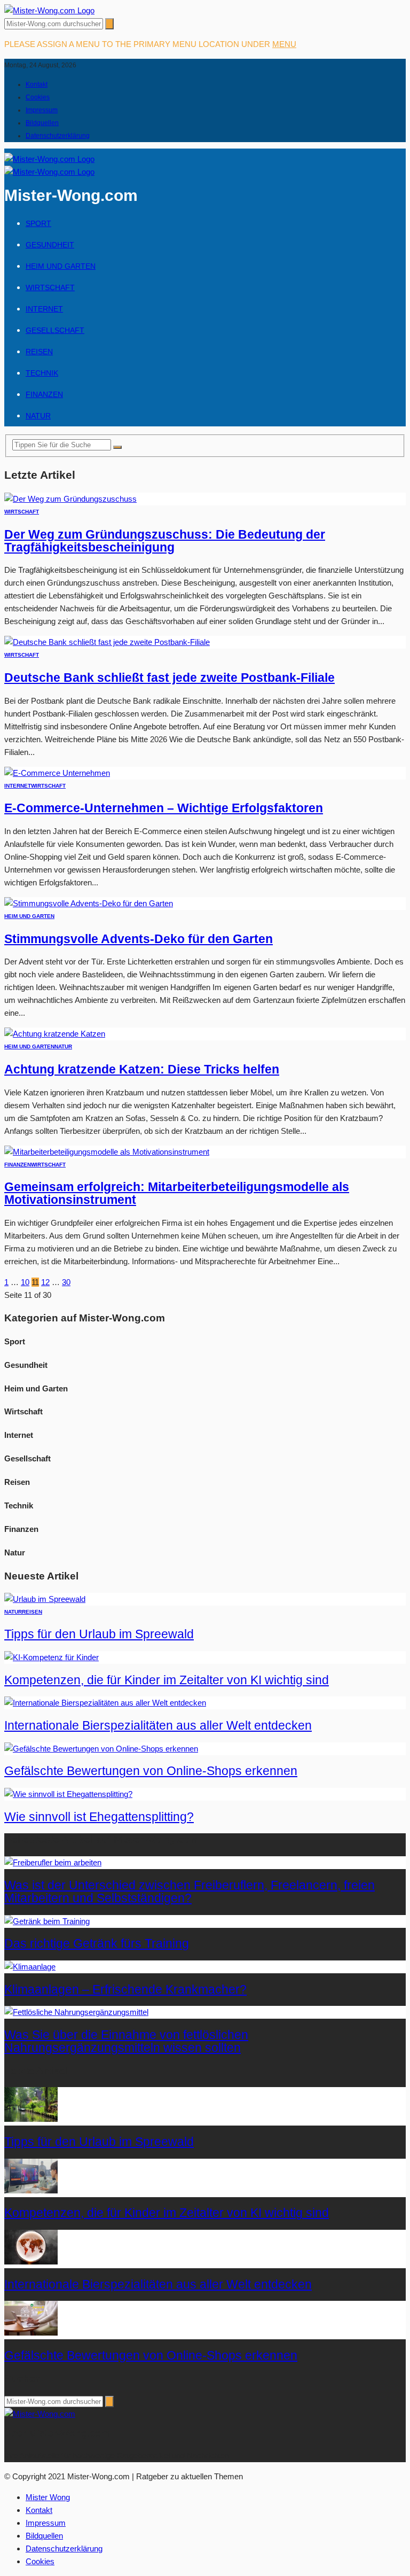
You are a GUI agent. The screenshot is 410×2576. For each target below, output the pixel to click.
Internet (44, 309)
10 (25, 1282)
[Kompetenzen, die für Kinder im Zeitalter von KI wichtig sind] (52, 1657)
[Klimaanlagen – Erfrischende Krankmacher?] (30, 1967)
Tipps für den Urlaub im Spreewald (99, 1634)
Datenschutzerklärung (58, 136)
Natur (38, 416)
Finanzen (44, 394)
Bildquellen (42, 123)
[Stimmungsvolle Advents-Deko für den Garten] (89, 903)
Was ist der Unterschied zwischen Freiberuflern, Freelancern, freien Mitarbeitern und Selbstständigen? (190, 1892)
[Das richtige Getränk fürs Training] (47, 1921)
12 (45, 1282)
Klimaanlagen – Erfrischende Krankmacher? (125, 1990)
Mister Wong (48, 2497)
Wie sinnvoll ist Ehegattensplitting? (99, 1817)
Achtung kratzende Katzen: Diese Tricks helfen (142, 1069)
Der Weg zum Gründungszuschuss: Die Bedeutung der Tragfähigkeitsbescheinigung (165, 541)
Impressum (42, 110)
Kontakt (37, 84)
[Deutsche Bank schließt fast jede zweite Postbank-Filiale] (107, 642)
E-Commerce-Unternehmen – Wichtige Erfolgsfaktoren (164, 808)
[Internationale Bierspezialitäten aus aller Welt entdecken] (105, 1703)
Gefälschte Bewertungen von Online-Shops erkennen (151, 1771)
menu (284, 44)
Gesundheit (50, 245)
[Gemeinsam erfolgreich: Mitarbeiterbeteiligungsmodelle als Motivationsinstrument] (107, 1152)
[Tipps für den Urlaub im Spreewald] (45, 1599)
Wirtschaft (50, 287)
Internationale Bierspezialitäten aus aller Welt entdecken (158, 1726)
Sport (38, 223)
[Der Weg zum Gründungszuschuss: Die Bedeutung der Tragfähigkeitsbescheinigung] (70, 499)
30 (66, 1282)
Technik (42, 373)
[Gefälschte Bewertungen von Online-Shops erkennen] (101, 1749)
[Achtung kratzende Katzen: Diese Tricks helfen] (55, 1034)
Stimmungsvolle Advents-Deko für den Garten (139, 939)
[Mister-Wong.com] (49, 10)
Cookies (38, 97)
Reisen (39, 352)
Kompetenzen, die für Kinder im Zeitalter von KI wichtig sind (167, 1680)
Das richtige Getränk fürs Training (97, 1944)
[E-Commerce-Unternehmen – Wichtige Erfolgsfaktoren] (57, 773)
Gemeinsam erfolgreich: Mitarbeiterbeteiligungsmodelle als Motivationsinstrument (177, 1193)
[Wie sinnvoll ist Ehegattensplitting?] (68, 1794)
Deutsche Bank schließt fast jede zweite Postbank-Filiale (169, 678)
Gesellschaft (55, 330)
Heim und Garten (61, 266)
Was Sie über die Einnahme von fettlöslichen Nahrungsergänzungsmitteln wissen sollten (126, 2041)
